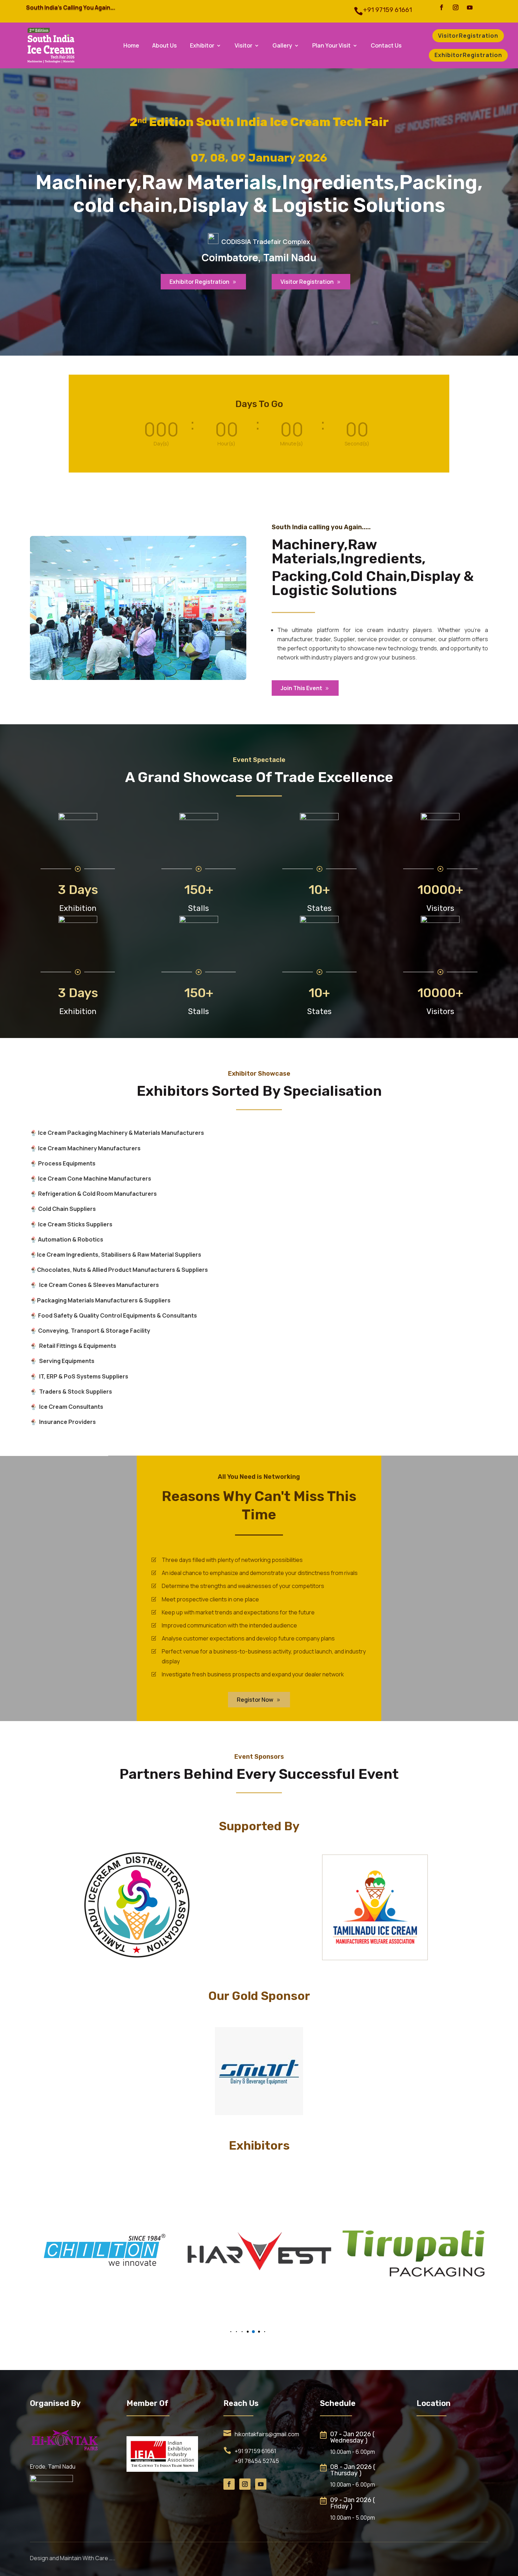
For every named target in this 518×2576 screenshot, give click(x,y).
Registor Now (259, 1700)
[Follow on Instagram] (456, 7)
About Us (165, 46)
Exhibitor (202, 46)
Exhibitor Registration (203, 282)
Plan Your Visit (331, 46)
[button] (220, 2332)
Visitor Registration (311, 282)
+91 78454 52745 (257, 2461)
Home (131, 46)
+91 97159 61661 (255, 2451)
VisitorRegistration (468, 36)
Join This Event (305, 688)
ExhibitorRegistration (468, 55)
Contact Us (386, 46)
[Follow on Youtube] (470, 7)
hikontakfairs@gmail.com (267, 2434)
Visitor (243, 46)
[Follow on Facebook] (442, 7)
